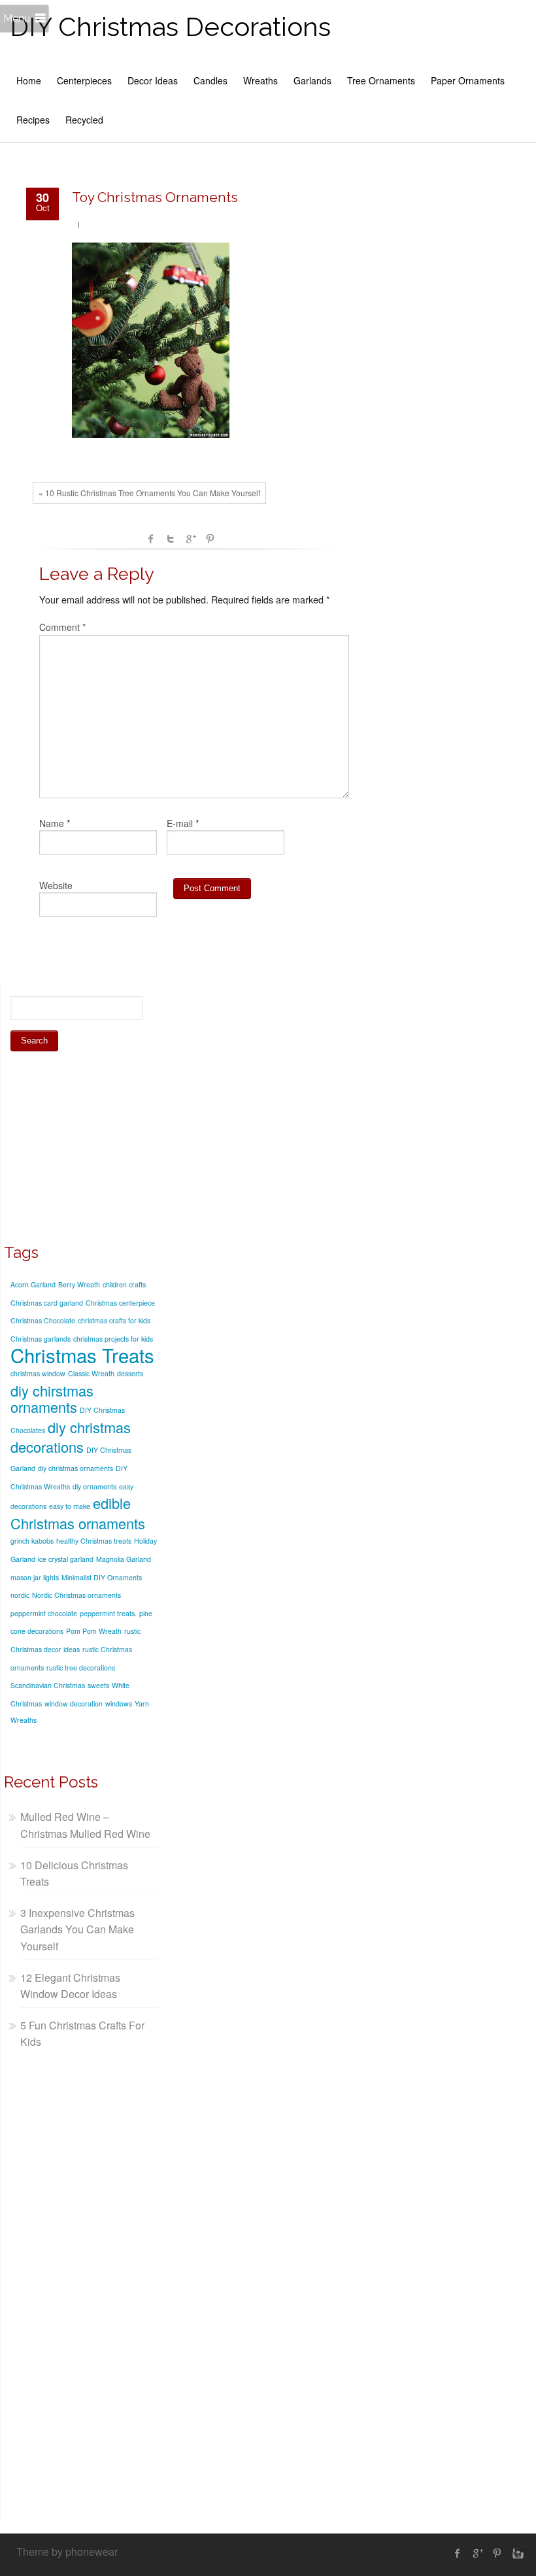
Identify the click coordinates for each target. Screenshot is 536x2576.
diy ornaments (94, 1486)
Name (52, 823)
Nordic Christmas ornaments (76, 1595)
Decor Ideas (153, 80)
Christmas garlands (41, 1339)
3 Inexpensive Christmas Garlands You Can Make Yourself (77, 1929)
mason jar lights (35, 1577)
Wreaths (260, 80)
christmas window (38, 1373)
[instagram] (516, 2553)
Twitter (171, 539)
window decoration (74, 1703)
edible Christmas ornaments (78, 1513)
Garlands (312, 80)
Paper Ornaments (468, 80)
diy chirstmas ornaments (52, 1399)
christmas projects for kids (113, 1339)
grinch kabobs (32, 1541)
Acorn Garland (33, 1284)
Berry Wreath (79, 1284)
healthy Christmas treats (94, 1541)
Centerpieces (84, 80)
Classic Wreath (91, 1373)
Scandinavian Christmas (48, 1685)
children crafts (124, 1284)
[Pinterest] (497, 2553)
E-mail (180, 823)
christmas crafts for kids (114, 1320)
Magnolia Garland (124, 1559)
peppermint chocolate (44, 1613)
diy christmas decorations (71, 1437)
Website (56, 885)
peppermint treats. (108, 1613)
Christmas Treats (82, 1355)
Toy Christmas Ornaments (155, 197)
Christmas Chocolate (43, 1320)
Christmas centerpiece (120, 1303)
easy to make (70, 1506)
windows (119, 1703)
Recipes (33, 120)
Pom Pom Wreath (94, 1631)
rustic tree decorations (81, 1668)
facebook (151, 539)
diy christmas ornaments (75, 1468)
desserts (130, 1373)
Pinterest (210, 539)
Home (29, 80)
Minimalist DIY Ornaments (102, 1577)
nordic (20, 1595)
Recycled (84, 120)
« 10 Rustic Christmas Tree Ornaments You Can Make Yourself (149, 493)
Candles (210, 80)
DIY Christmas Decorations (170, 26)
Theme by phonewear (67, 2551)
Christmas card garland (47, 1303)
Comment (62, 627)
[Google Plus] (477, 2553)
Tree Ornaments (381, 80)
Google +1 (190, 539)
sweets (98, 1685)
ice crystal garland (66, 1559)
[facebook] (458, 2553)
